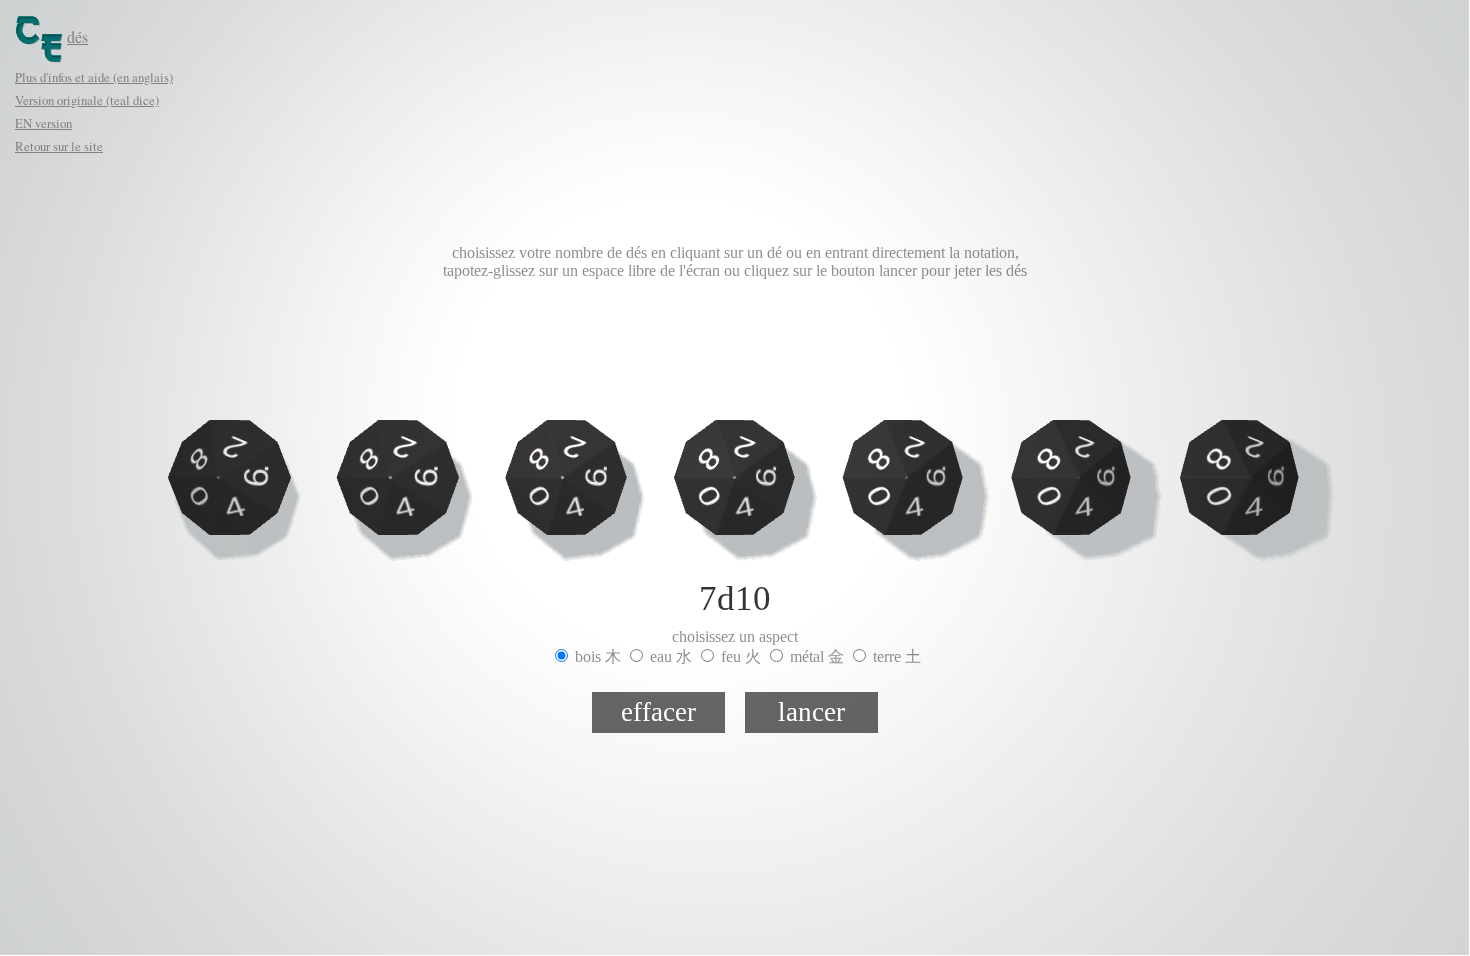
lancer (811, 712)
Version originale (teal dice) (87, 100)
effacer (658, 712)
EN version (43, 123)
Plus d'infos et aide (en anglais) (94, 77)
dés (77, 36)
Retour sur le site (59, 146)
